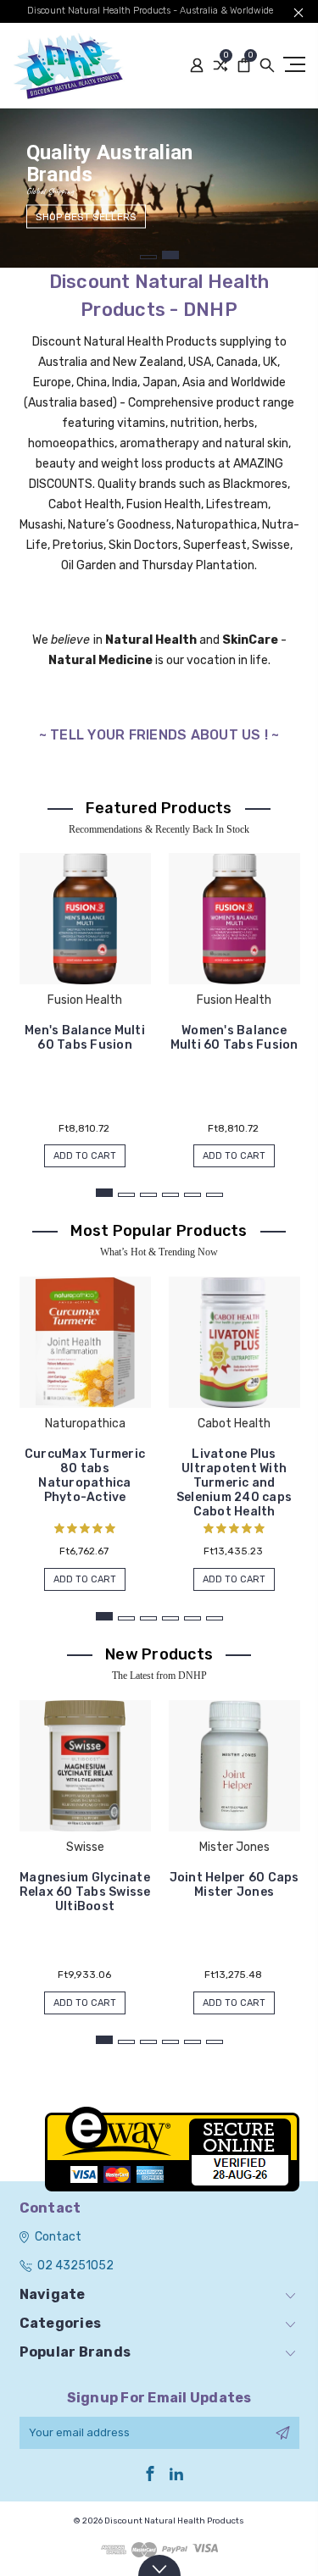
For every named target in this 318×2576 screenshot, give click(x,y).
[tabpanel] (159, 188)
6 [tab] (215, 1195)
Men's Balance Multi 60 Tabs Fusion (85, 1038)
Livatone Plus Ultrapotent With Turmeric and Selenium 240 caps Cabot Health (234, 1483)
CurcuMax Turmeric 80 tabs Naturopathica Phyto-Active (85, 1476)
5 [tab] (192, 1195)
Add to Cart (85, 1156)
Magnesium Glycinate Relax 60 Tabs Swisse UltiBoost (85, 1892)
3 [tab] (148, 1195)
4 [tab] (170, 1195)
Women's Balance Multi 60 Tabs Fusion (234, 1038)
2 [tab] (170, 255)
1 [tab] (148, 257)
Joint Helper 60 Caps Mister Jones (234, 1885)
